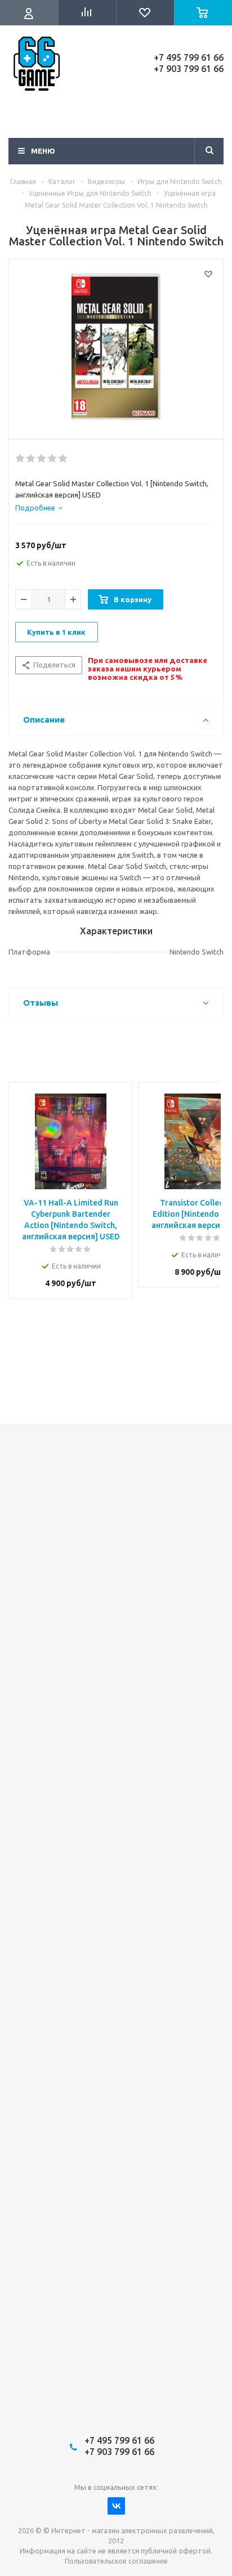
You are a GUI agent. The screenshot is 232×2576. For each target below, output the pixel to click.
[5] (63, 459)
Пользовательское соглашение (116, 2561)
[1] (21, 459)
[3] (42, 459)
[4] (53, 459)
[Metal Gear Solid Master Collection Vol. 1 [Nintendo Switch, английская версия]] (116, 347)
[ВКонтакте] (116, 2506)
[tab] (39, 508)
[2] (31, 459)
